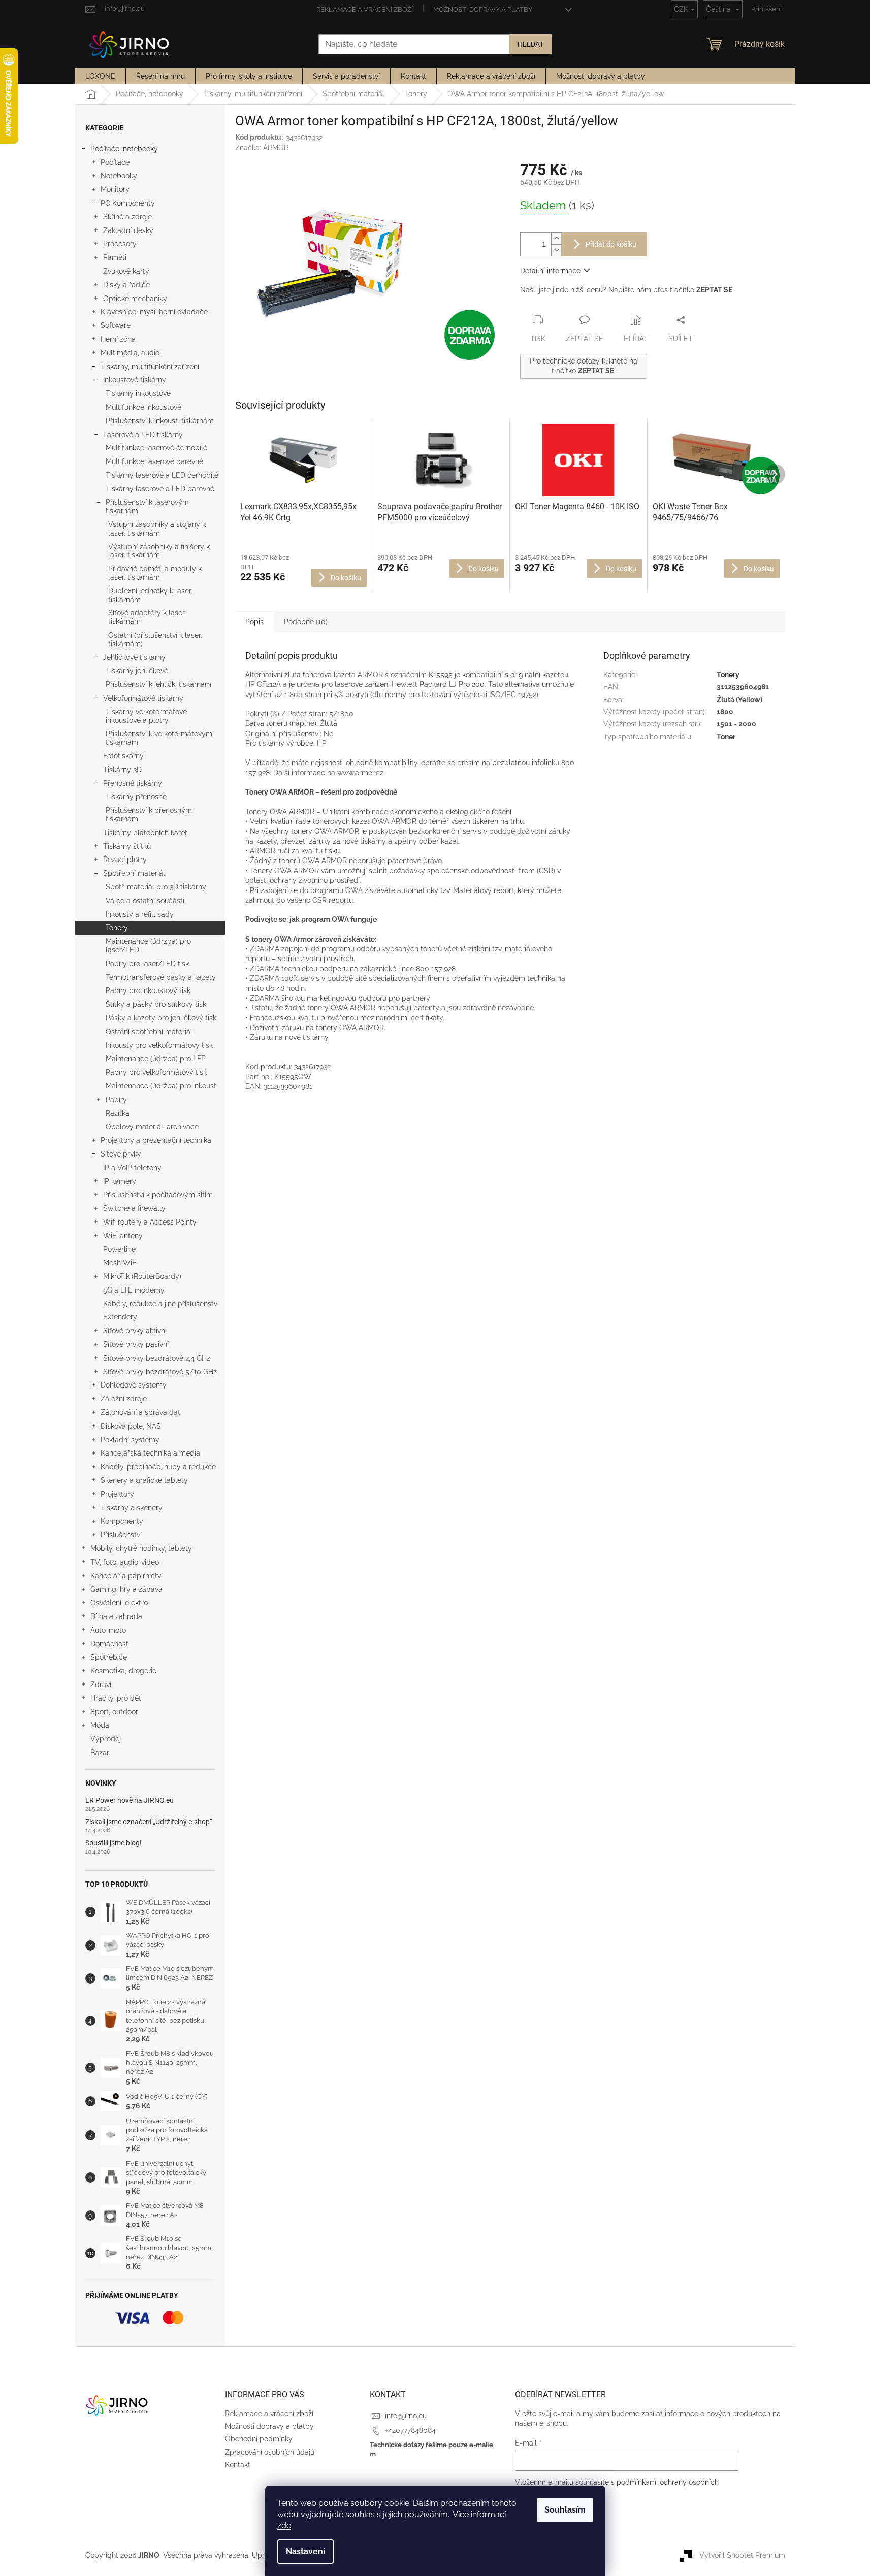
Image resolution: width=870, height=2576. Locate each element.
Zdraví (101, 1685)
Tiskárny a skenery (132, 1508)
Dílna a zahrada (116, 1616)
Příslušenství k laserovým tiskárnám (147, 506)
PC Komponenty (128, 203)
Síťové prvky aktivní (135, 1331)
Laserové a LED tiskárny (143, 435)
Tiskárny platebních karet (145, 833)
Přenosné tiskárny (133, 783)
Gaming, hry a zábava (126, 1589)
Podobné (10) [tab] (306, 622)
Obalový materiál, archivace (152, 1127)
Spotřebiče (109, 1657)
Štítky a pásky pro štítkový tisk (156, 1004)
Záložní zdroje (124, 1399)
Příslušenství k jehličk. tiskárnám (158, 684)
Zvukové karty (126, 271)
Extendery (120, 1317)
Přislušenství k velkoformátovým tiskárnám (159, 738)
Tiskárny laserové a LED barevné (160, 489)
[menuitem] (100, 76)
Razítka (118, 1113)
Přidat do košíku (611, 244)
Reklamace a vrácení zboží (365, 9)
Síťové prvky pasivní (136, 1344)
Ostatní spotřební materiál (149, 1032)
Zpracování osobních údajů (270, 2452)
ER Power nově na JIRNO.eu (130, 1801)
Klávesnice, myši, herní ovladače (154, 312)
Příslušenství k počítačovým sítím (158, 1195)
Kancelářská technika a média (150, 1453)
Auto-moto (108, 1630)
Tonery (117, 928)
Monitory (115, 189)
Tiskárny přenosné (136, 797)
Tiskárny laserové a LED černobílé (162, 475)
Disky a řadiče (126, 285)
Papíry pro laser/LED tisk (147, 964)
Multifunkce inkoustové (143, 407)
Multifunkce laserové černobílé (156, 448)
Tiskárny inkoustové (138, 393)
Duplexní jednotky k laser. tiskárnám (150, 595)
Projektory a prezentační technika (156, 1140)
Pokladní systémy (130, 1440)
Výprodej (106, 1739)
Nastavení (305, 2551)
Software (116, 325)
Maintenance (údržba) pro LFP (156, 1059)
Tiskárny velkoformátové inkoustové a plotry (146, 716)
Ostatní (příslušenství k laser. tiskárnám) (155, 639)
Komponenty (122, 1521)
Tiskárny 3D (122, 770)
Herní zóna (118, 339)
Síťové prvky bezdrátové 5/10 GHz (160, 1372)
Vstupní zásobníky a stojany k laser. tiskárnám (157, 529)
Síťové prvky (121, 1154)
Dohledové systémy (134, 1385)
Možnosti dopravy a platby (483, 9)
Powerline (119, 1249)
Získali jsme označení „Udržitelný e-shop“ (149, 1822)
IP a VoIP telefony (132, 1168)
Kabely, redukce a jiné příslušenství (161, 1304)
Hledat (530, 44)
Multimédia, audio (130, 353)
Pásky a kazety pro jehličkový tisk (161, 1018)
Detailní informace (550, 271)
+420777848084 (410, 2430)
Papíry (116, 1100)
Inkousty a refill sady (140, 914)
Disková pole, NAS (131, 1426)
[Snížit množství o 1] (556, 250)
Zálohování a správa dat (140, 1412)
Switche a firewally (134, 1208)
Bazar (100, 1753)
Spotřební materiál (134, 873)
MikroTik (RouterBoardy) (142, 1276)
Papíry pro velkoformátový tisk (156, 1072)
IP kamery (120, 1181)
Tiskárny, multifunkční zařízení (150, 367)
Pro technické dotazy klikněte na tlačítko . (584, 366)
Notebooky (119, 176)
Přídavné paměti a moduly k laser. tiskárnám (155, 573)
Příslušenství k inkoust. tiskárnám (160, 421)
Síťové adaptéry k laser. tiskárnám (147, 617)
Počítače (115, 162)
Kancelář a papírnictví (126, 1576)
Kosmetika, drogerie (123, 1671)
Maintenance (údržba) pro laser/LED (148, 946)
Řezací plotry (125, 860)
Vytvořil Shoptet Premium (742, 2555)
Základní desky (128, 230)
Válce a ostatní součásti (145, 901)
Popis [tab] (254, 622)
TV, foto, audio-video (125, 1562)
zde (284, 2525)
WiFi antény (123, 1236)
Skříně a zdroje (127, 217)
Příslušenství (121, 1535)
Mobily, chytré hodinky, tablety (141, 1548)
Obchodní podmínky (259, 2439)
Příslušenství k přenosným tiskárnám (149, 815)
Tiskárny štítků (127, 846)
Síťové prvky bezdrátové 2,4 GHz (157, 1358)
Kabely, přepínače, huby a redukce (158, 1467)
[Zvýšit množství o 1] (556, 238)
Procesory (120, 244)
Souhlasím (565, 2510)
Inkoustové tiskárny (135, 380)
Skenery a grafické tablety (144, 1480)
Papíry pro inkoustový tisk (148, 990)
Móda (100, 1725)
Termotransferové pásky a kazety (161, 977)
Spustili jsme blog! (114, 1843)
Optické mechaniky (135, 299)
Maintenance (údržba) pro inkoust (161, 1086)
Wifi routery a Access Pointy (150, 1222)
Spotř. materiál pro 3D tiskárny (156, 887)
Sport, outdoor (114, 1712)
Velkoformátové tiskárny (143, 698)
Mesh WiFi (120, 1263)
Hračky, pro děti (117, 1698)
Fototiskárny (123, 756)
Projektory (117, 1494)
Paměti (115, 257)
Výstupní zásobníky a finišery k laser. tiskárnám (159, 551)
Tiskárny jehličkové (137, 671)
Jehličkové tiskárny (134, 657)
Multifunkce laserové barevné (154, 461)
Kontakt (238, 2465)
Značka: (262, 148)
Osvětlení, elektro (119, 1603)
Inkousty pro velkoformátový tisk (159, 1045)
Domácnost (109, 1644)
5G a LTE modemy (134, 1290)
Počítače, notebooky (124, 149)
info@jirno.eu (406, 2416)
